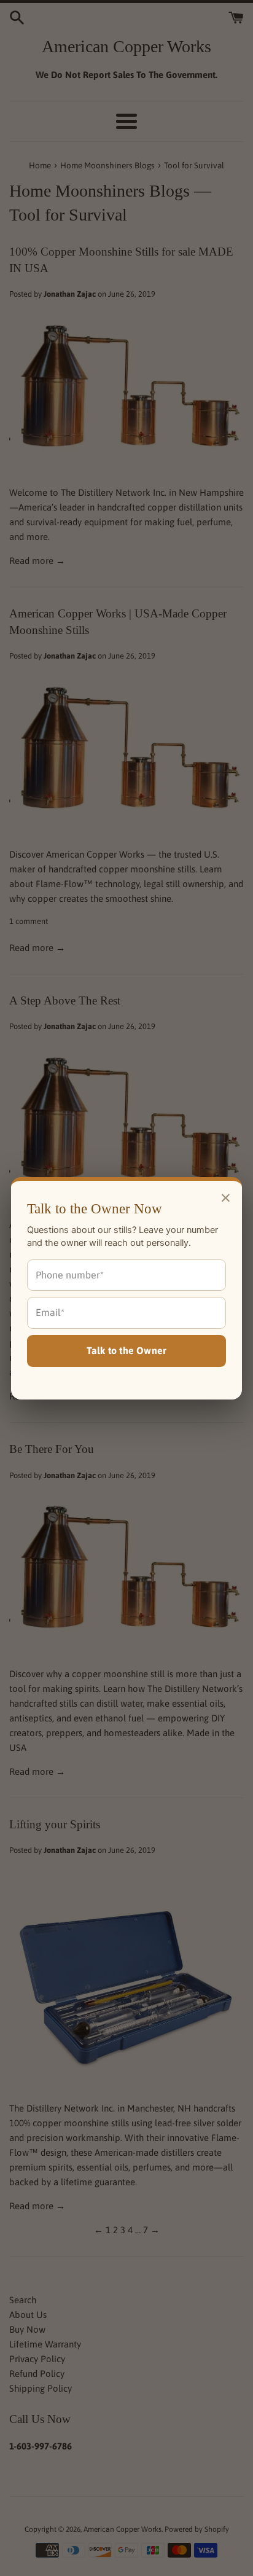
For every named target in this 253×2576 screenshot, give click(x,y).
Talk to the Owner (126, 1350)
